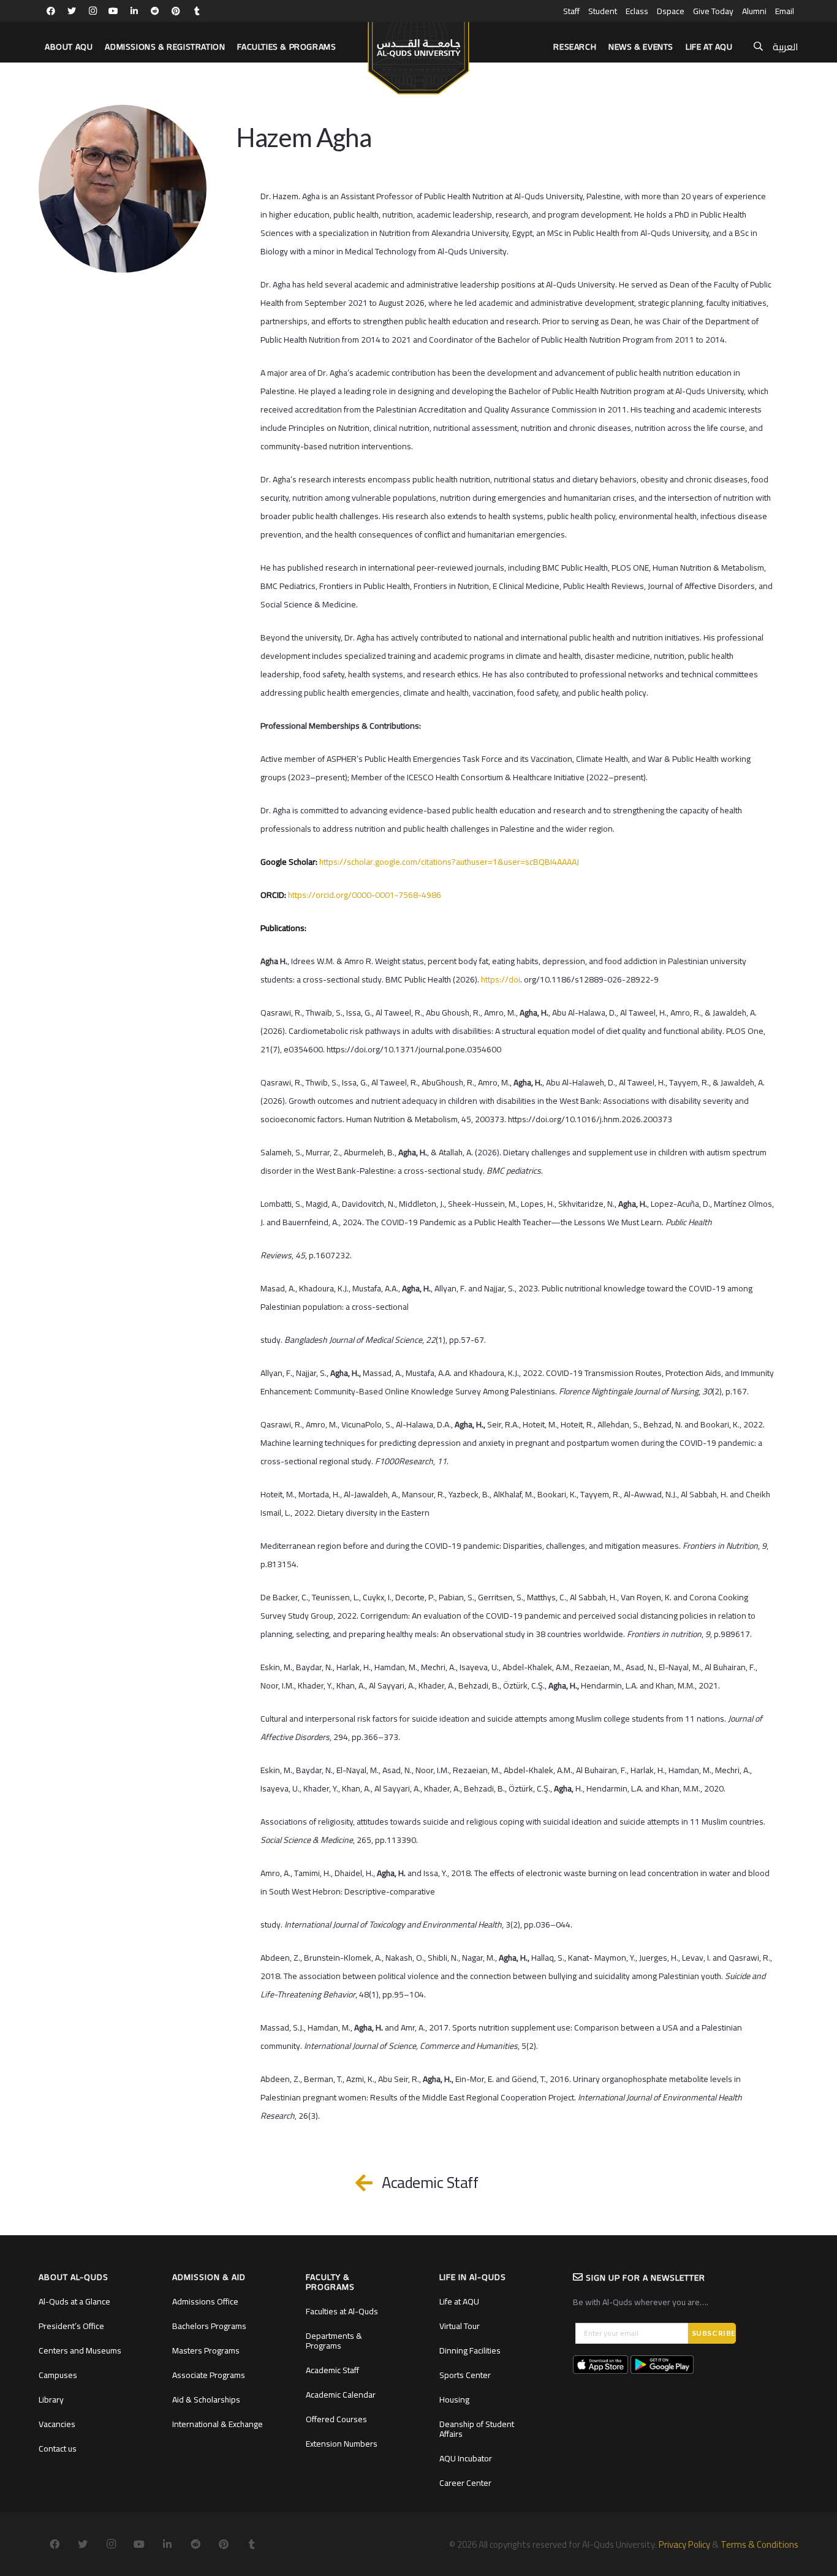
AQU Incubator (466, 2458)
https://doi (501, 979)
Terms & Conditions (759, 2544)
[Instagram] (93, 11)
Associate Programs (209, 2375)
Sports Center (465, 2375)
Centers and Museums (80, 2350)
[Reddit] (155, 11)
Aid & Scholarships (206, 2399)
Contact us (58, 2449)
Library (51, 2399)
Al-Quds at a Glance (74, 2301)
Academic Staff (332, 2370)
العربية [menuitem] (786, 47)
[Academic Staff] (370, 2183)
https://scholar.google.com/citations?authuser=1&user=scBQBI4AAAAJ (449, 862)
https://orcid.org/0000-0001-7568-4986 (365, 895)
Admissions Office (205, 2301)
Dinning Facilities (470, 2350)
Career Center (465, 2483)
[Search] (758, 47)
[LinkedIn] (134, 11)
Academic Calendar (341, 2395)
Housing (454, 2399)
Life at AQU (459, 2301)
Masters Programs (206, 2350)
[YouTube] (113, 11)
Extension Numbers (342, 2444)
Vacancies (57, 2424)
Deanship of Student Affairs (477, 2429)
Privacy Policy (684, 2544)
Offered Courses (336, 2419)
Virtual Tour (460, 2326)
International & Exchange (218, 2424)
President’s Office (71, 2326)
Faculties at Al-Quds (342, 2311)
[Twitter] (72, 11)
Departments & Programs (334, 2341)
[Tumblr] (197, 11)
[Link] (418, 53)
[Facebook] (51, 11)
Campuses (58, 2375)
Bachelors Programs (209, 2326)
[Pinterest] (176, 11)
